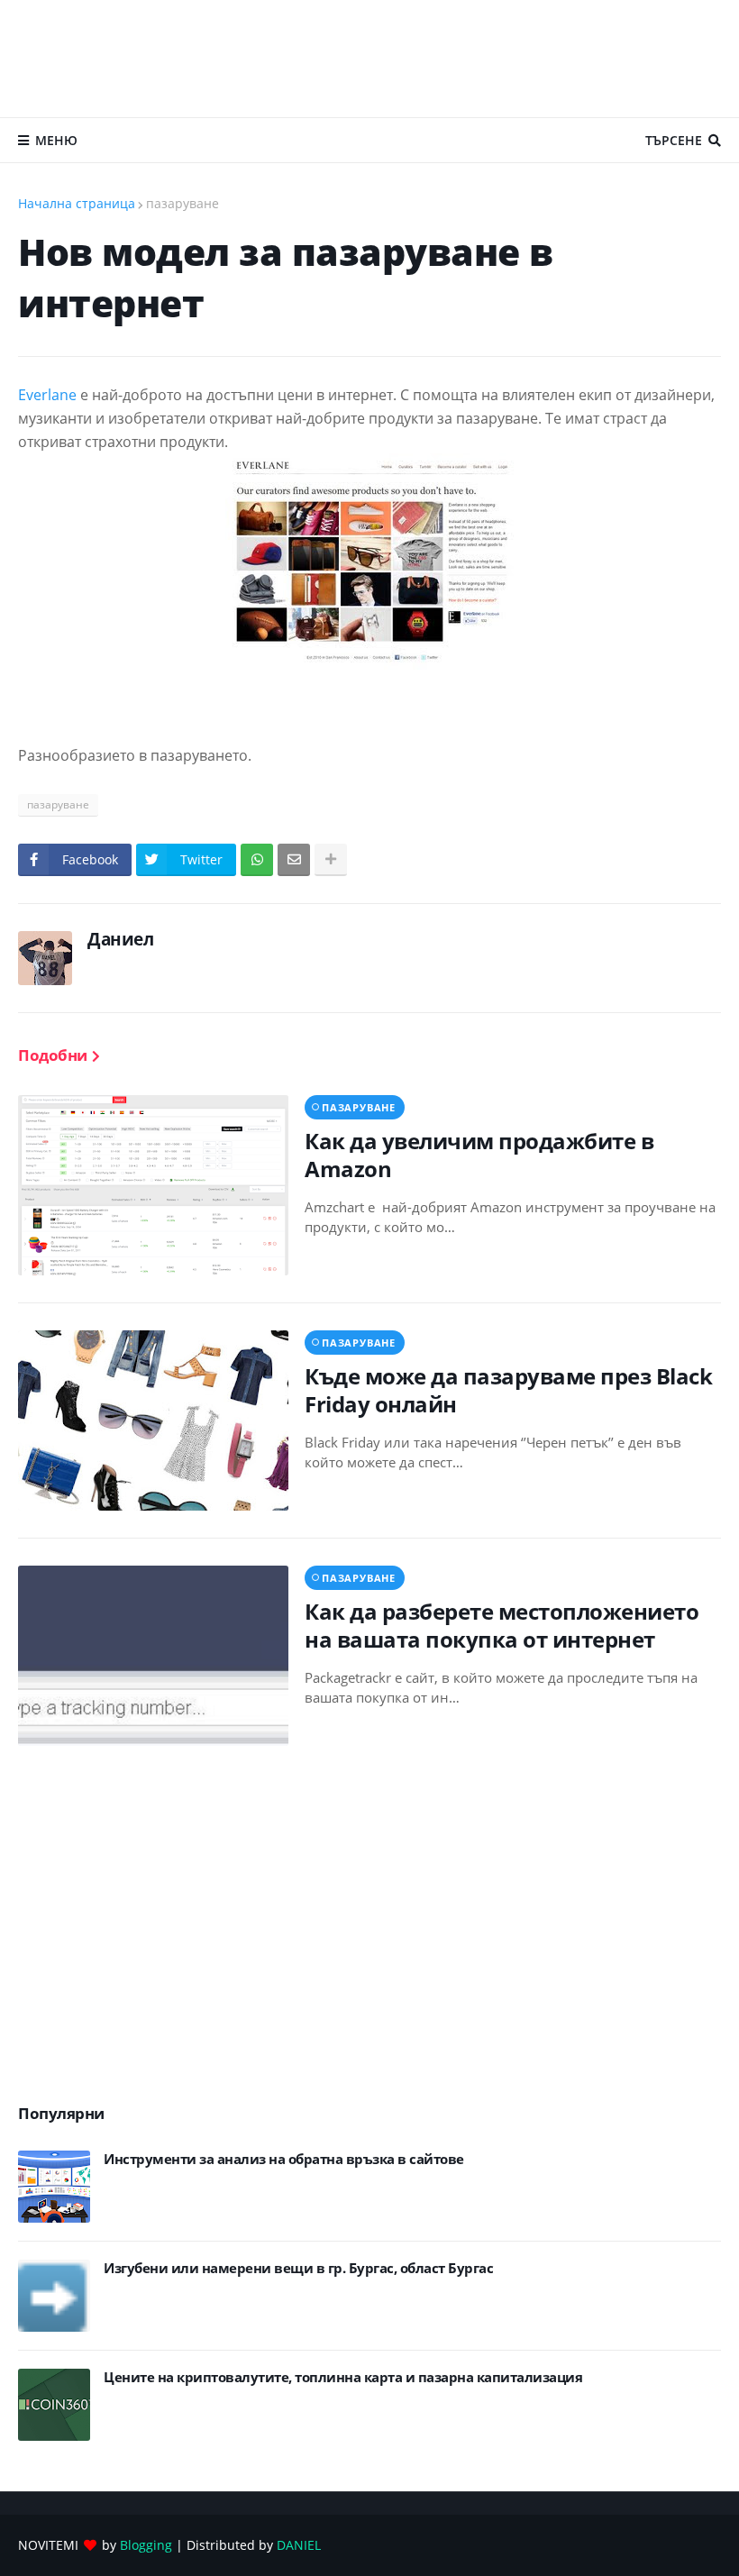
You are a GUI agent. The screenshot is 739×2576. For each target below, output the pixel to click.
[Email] (294, 860)
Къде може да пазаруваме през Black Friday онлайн (508, 1390)
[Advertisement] (369, 59)
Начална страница (77, 203)
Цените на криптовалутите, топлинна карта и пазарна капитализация (343, 2377)
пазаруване (182, 203)
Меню (56, 140)
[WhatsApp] (257, 860)
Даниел (120, 939)
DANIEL (299, 2545)
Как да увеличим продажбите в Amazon (479, 1155)
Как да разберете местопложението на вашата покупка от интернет (502, 1625)
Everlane (47, 395)
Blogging (146, 2545)
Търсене (674, 140)
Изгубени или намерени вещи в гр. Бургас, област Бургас (298, 2268)
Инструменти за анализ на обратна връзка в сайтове (284, 2159)
